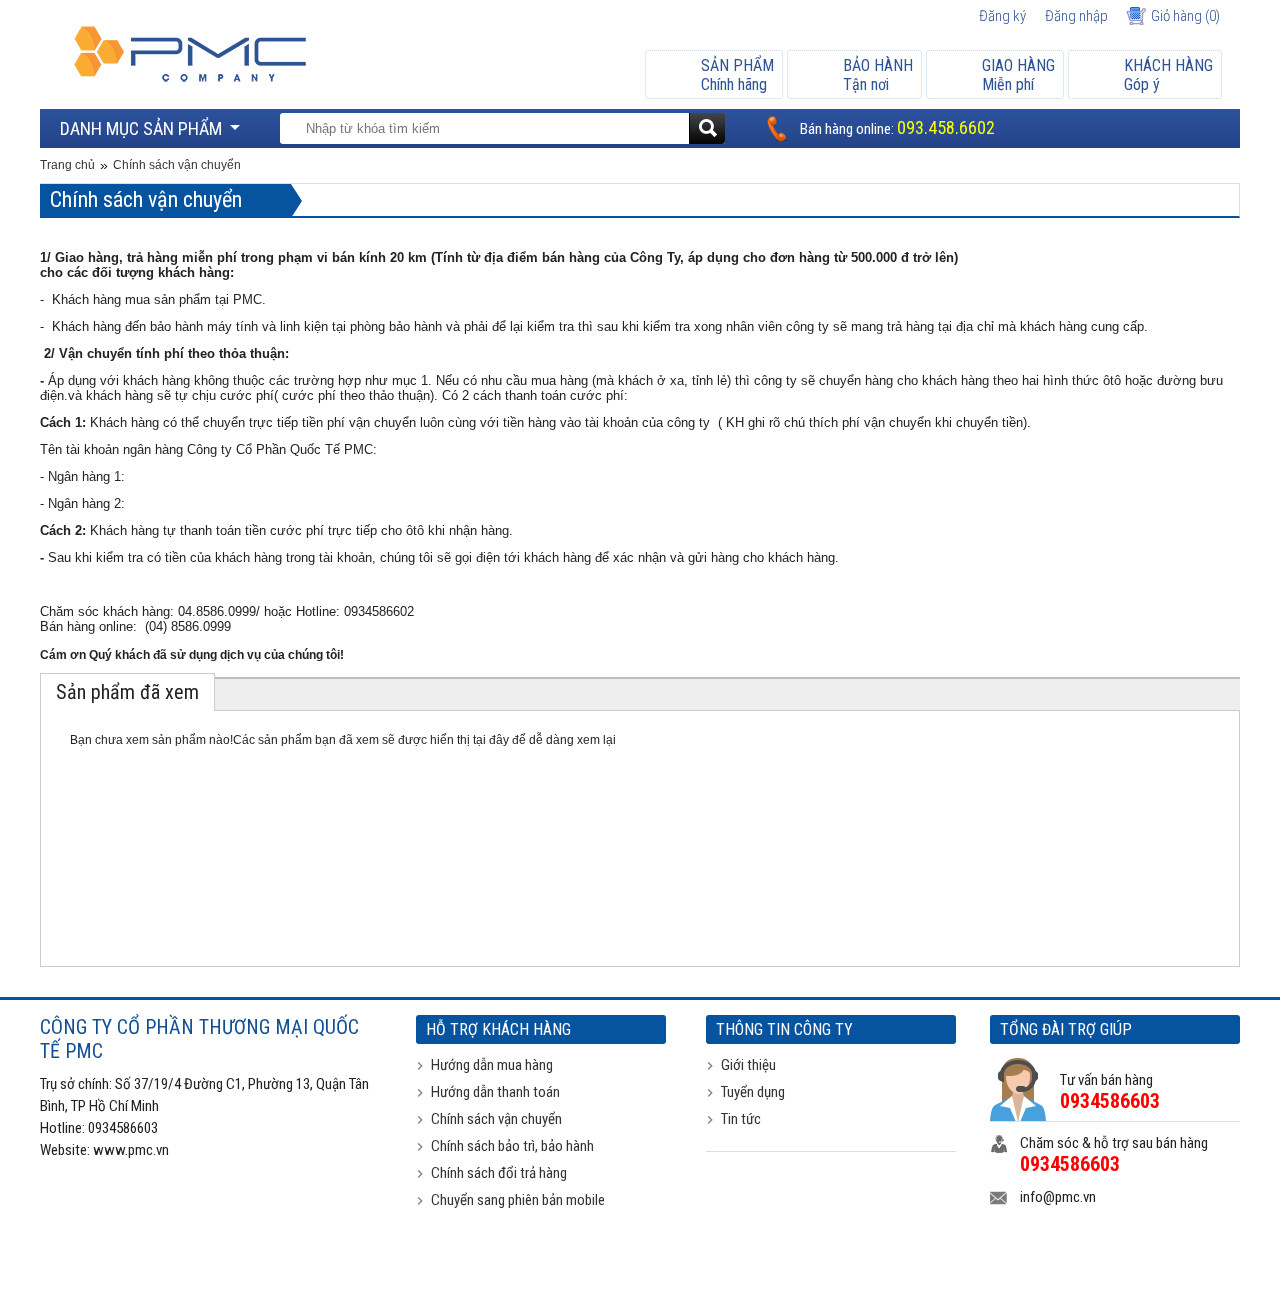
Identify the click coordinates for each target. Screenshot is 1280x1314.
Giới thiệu (748, 1065)
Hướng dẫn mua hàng (492, 1065)
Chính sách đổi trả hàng (499, 1173)
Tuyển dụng (753, 1092)
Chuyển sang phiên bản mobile (518, 1200)
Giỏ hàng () (1185, 16)
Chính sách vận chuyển (177, 165)
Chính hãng (737, 75)
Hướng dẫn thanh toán (495, 1092)
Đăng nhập (1076, 16)
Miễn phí (1018, 75)
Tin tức (741, 1119)
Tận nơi (878, 75)
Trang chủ (67, 165)
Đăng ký (1002, 16)
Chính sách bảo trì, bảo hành (512, 1146)
